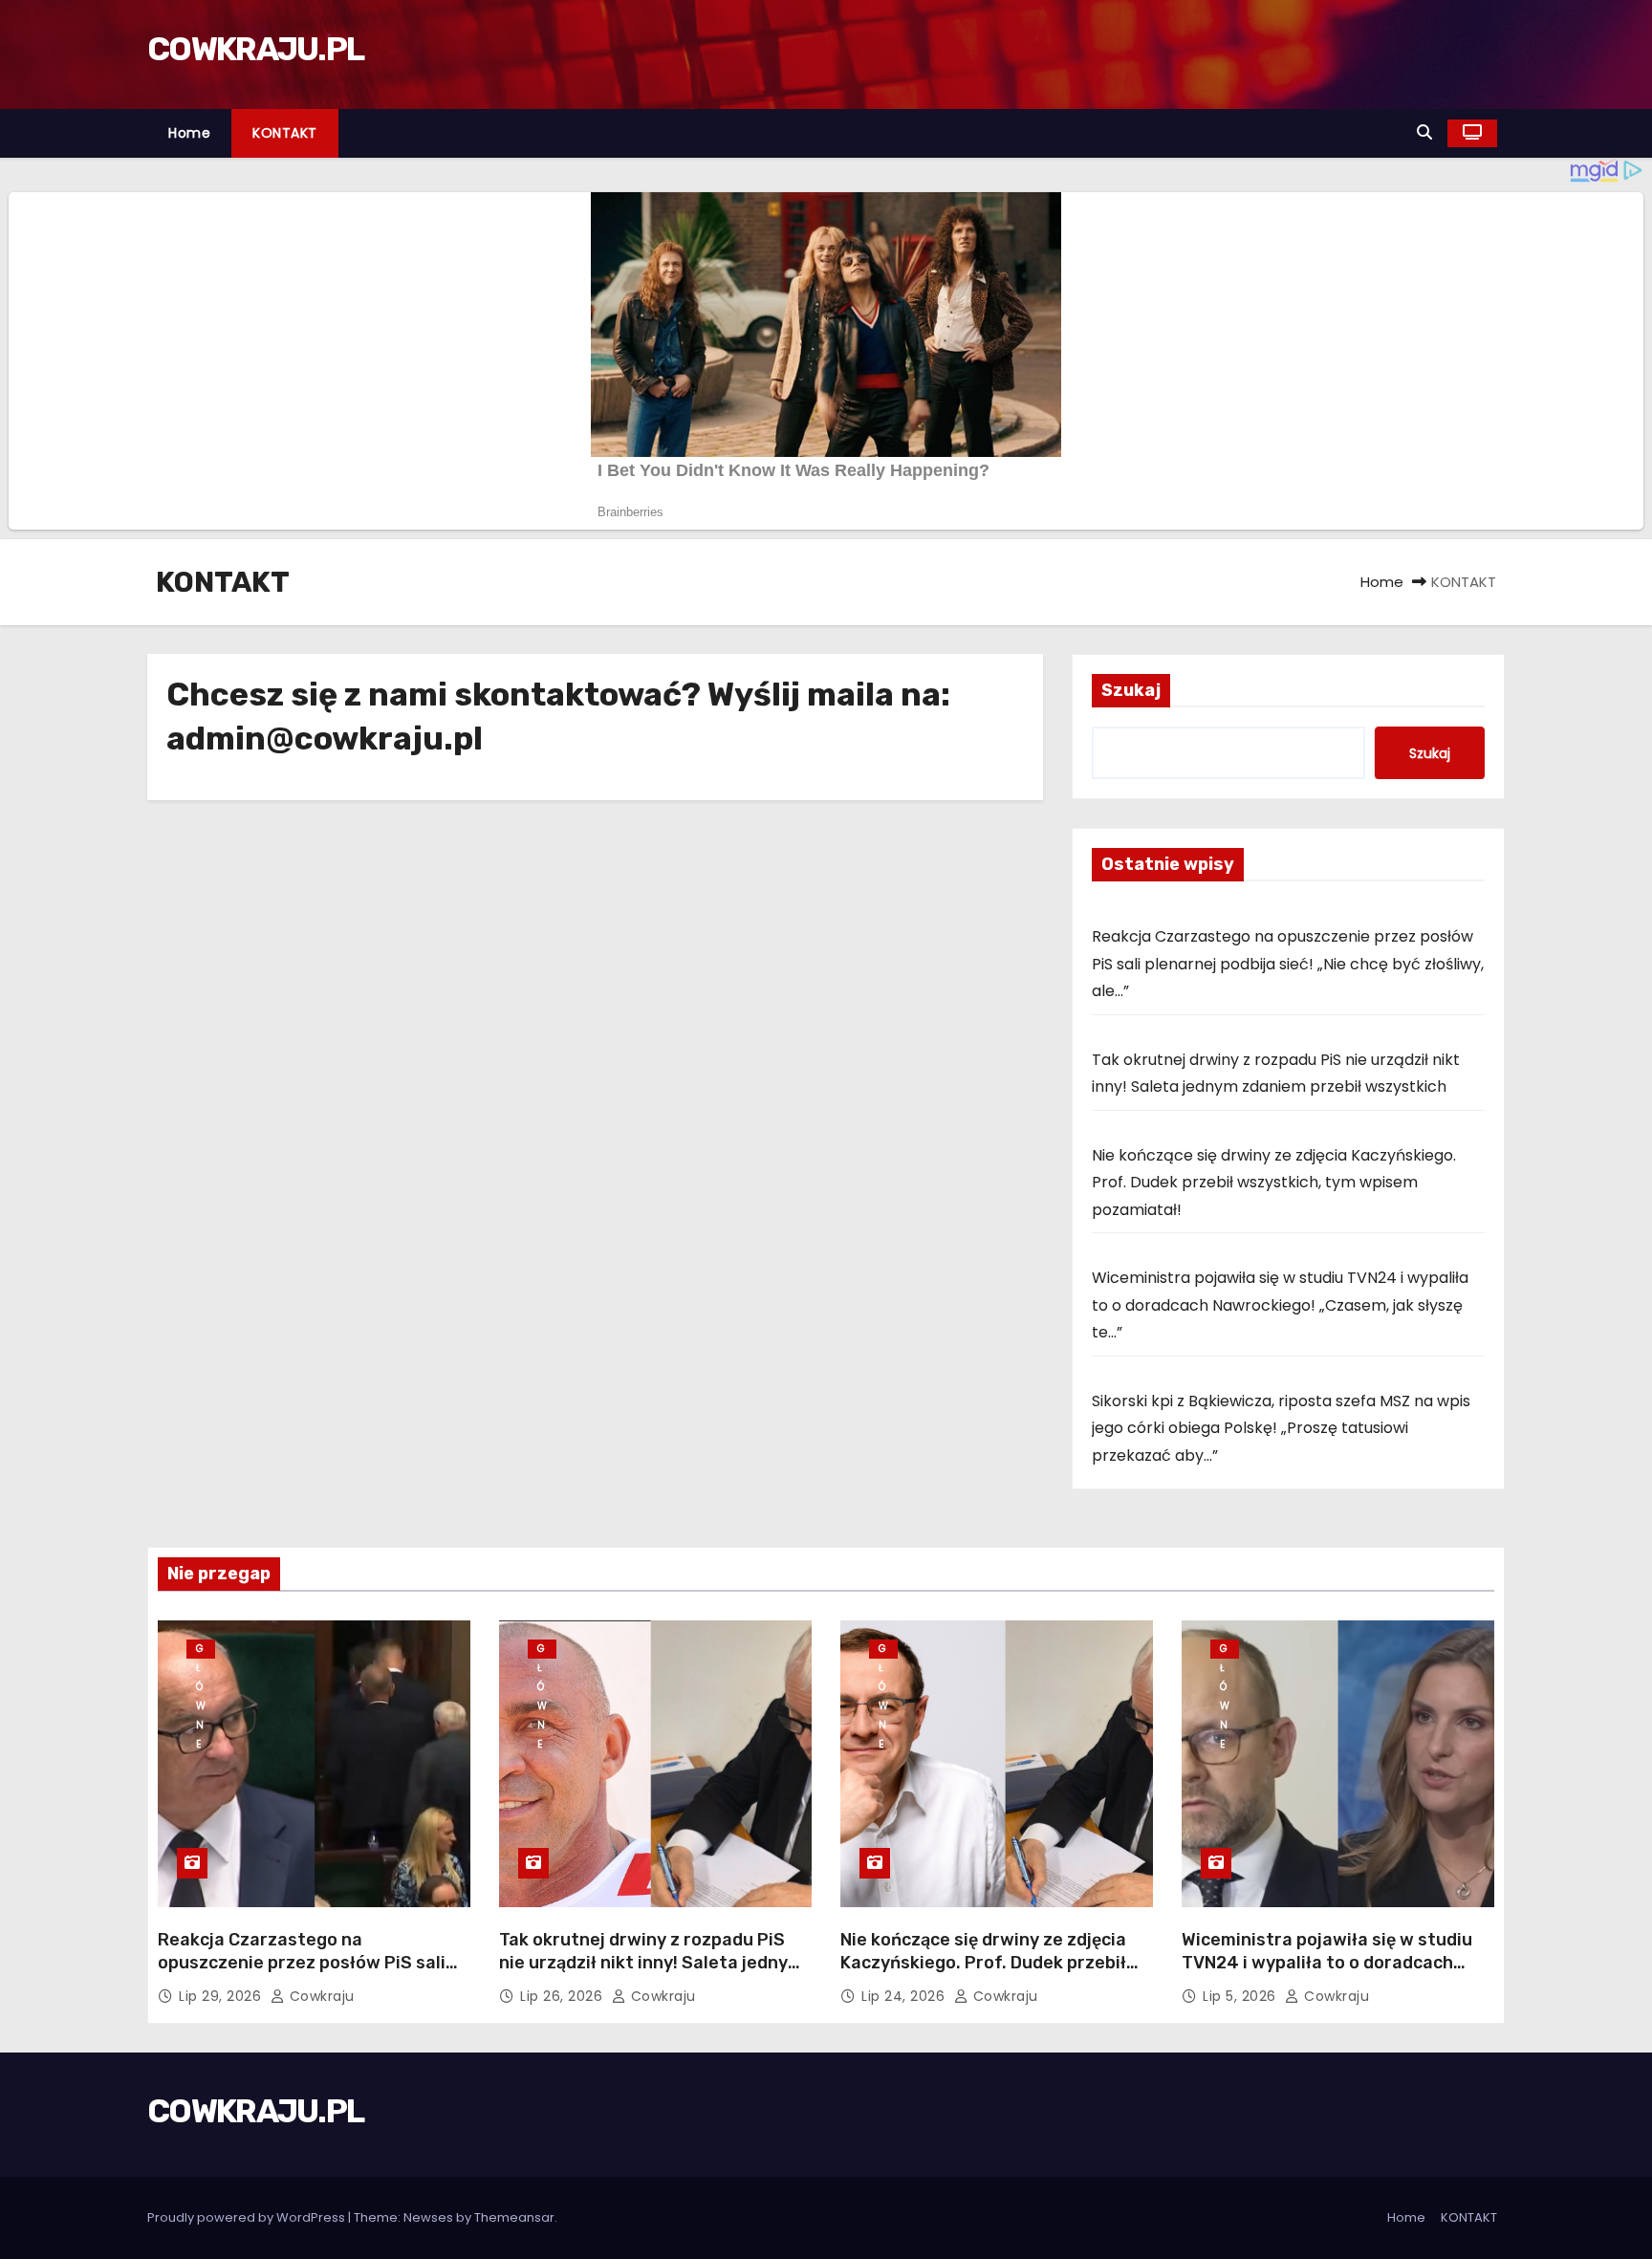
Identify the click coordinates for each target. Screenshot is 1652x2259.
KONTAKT (285, 133)
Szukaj (1131, 690)
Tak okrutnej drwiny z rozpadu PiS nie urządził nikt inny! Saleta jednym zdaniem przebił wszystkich (651, 1963)
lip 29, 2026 (222, 1996)
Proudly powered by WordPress (248, 2217)
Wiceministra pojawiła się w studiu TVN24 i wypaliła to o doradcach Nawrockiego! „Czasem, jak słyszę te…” (1280, 1305)
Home (189, 133)
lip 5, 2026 (1241, 1996)
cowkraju (320, 1996)
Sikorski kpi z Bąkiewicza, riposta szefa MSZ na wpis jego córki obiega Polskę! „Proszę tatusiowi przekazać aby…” (1281, 1428)
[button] (1424, 132)
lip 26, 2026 (564, 1996)
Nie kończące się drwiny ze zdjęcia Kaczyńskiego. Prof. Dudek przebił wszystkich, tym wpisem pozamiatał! (1274, 1183)
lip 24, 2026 (905, 1996)
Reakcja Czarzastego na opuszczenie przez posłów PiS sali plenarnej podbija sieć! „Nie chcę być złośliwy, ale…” (1288, 964)
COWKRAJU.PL (255, 49)
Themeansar (514, 2217)
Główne (201, 1650)
